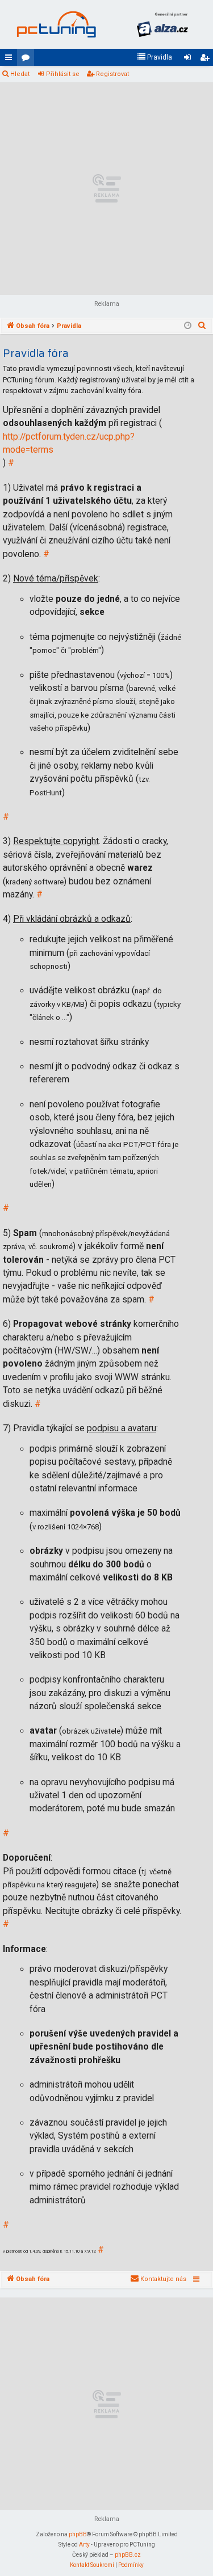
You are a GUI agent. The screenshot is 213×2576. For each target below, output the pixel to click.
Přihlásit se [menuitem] (190, 60)
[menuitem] (154, 57)
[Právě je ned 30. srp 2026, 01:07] (188, 326)
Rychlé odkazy (11, 60)
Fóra (28, 60)
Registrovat (112, 74)
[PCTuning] (56, 24)
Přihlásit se (63, 74)
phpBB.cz (128, 2555)
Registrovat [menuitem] (207, 60)
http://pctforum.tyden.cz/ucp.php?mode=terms (69, 443)
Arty (84, 2545)
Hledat (20, 74)
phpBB (78, 2534)
